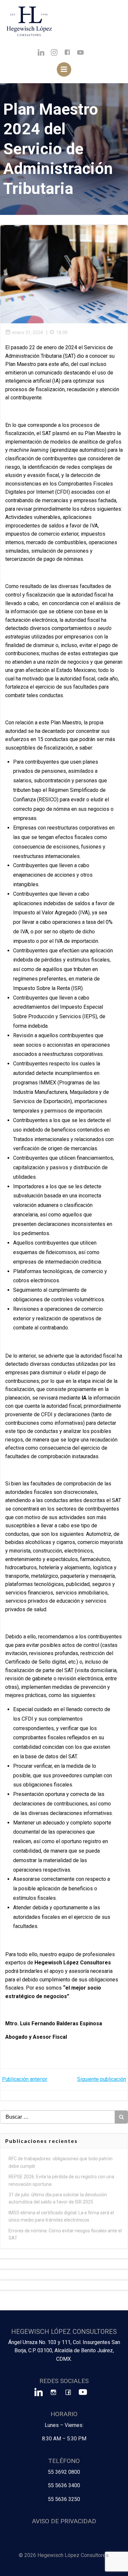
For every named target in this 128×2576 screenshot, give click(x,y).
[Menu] (64, 69)
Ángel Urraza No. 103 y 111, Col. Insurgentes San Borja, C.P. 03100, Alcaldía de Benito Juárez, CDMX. (64, 2351)
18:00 (62, 333)
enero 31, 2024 (28, 333)
